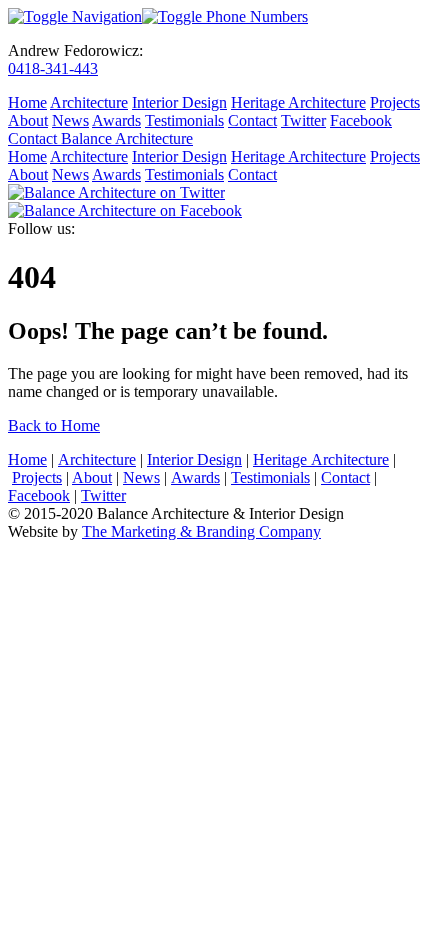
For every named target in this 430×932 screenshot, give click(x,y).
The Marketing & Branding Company (201, 531)
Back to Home (54, 425)
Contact (252, 120)
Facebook (361, 120)
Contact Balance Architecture (100, 138)
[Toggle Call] (225, 16)
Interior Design (179, 102)
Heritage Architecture (298, 102)
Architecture (89, 102)
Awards (116, 120)
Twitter (303, 120)
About (28, 120)
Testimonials (184, 120)
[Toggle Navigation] (75, 16)
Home (27, 102)
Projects (395, 102)
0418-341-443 (53, 68)
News (70, 120)
